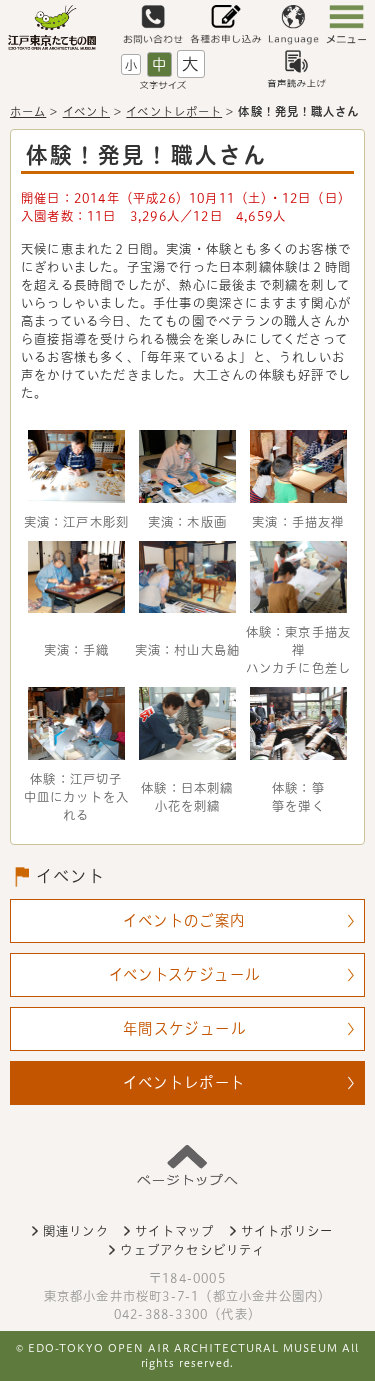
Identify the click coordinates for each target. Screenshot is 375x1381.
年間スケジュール (184, 1028)
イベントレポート (174, 111)
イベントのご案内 (184, 920)
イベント (86, 111)
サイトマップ (174, 1231)
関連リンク (76, 1231)
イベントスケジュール (185, 974)
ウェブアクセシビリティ (192, 1250)
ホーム (28, 111)
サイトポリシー (287, 1231)
